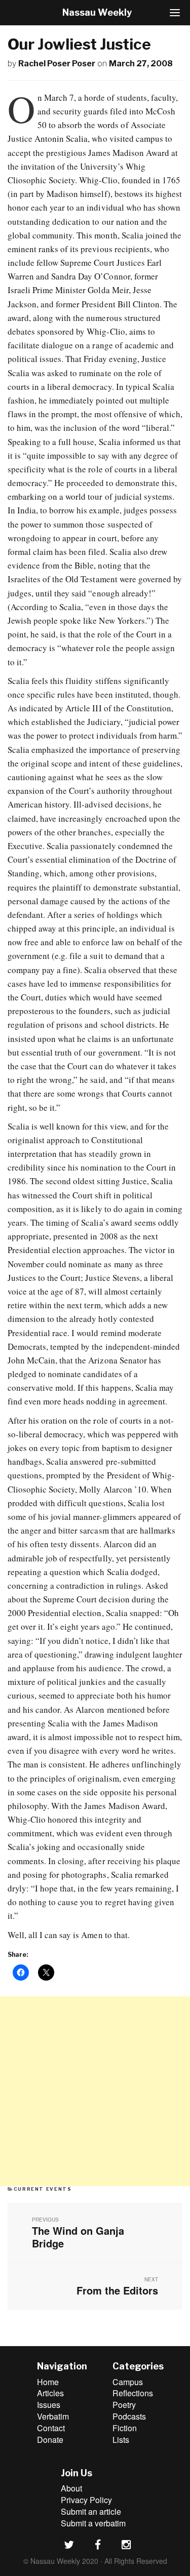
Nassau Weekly (97, 12)
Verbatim (53, 2416)
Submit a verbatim (93, 2523)
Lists (121, 2440)
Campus (128, 2382)
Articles (50, 2393)
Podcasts (129, 2416)
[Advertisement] (95, 2091)
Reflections (133, 2393)
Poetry (124, 2405)
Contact (51, 2428)
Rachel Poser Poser (57, 64)
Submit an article (91, 2511)
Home (48, 2382)
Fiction (125, 2428)
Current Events (43, 2189)
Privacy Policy (86, 2500)
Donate (50, 2440)
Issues (49, 2405)
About (71, 2488)
